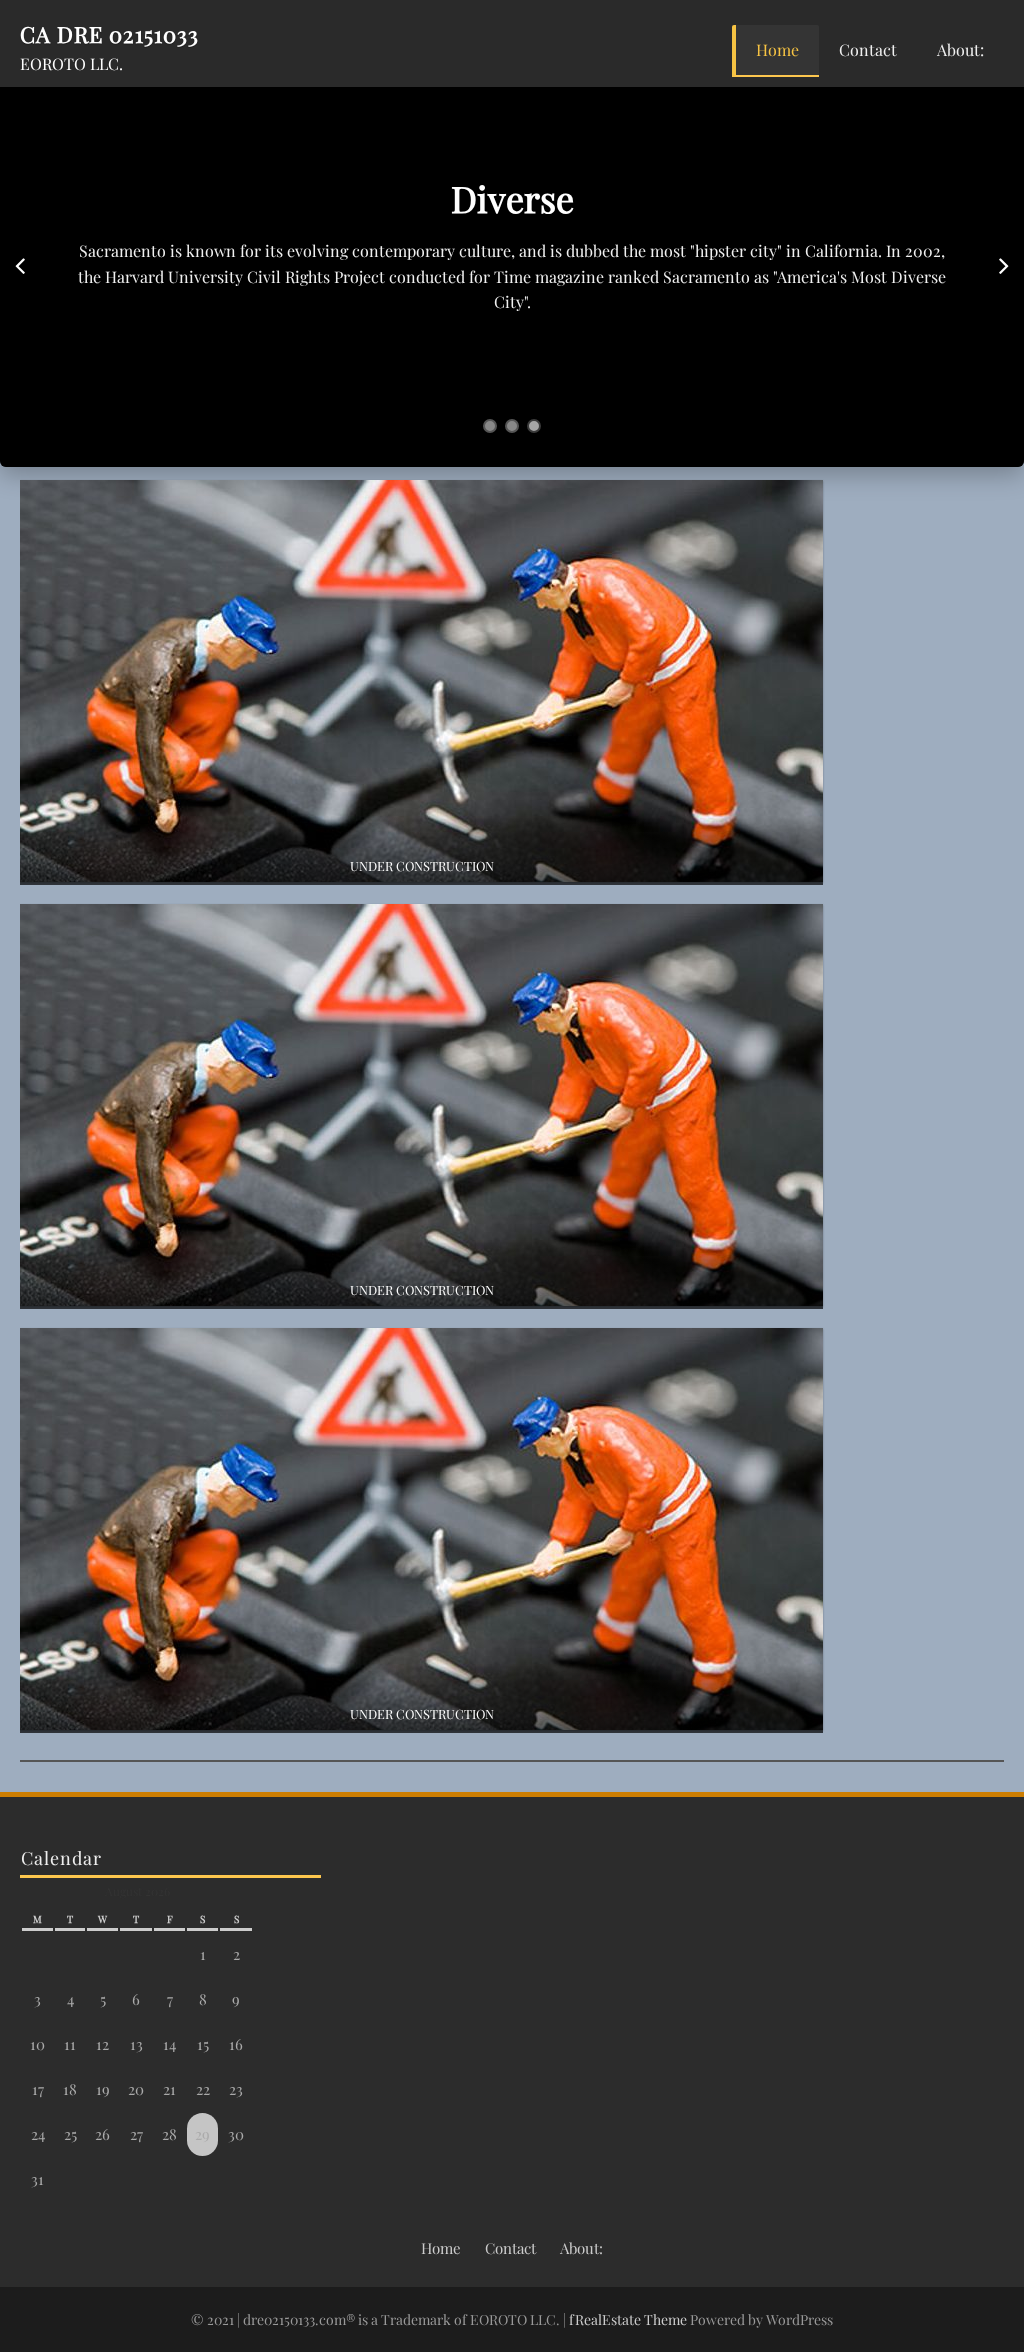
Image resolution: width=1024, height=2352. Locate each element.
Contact (868, 49)
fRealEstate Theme (629, 2319)
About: (960, 49)
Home (777, 49)
